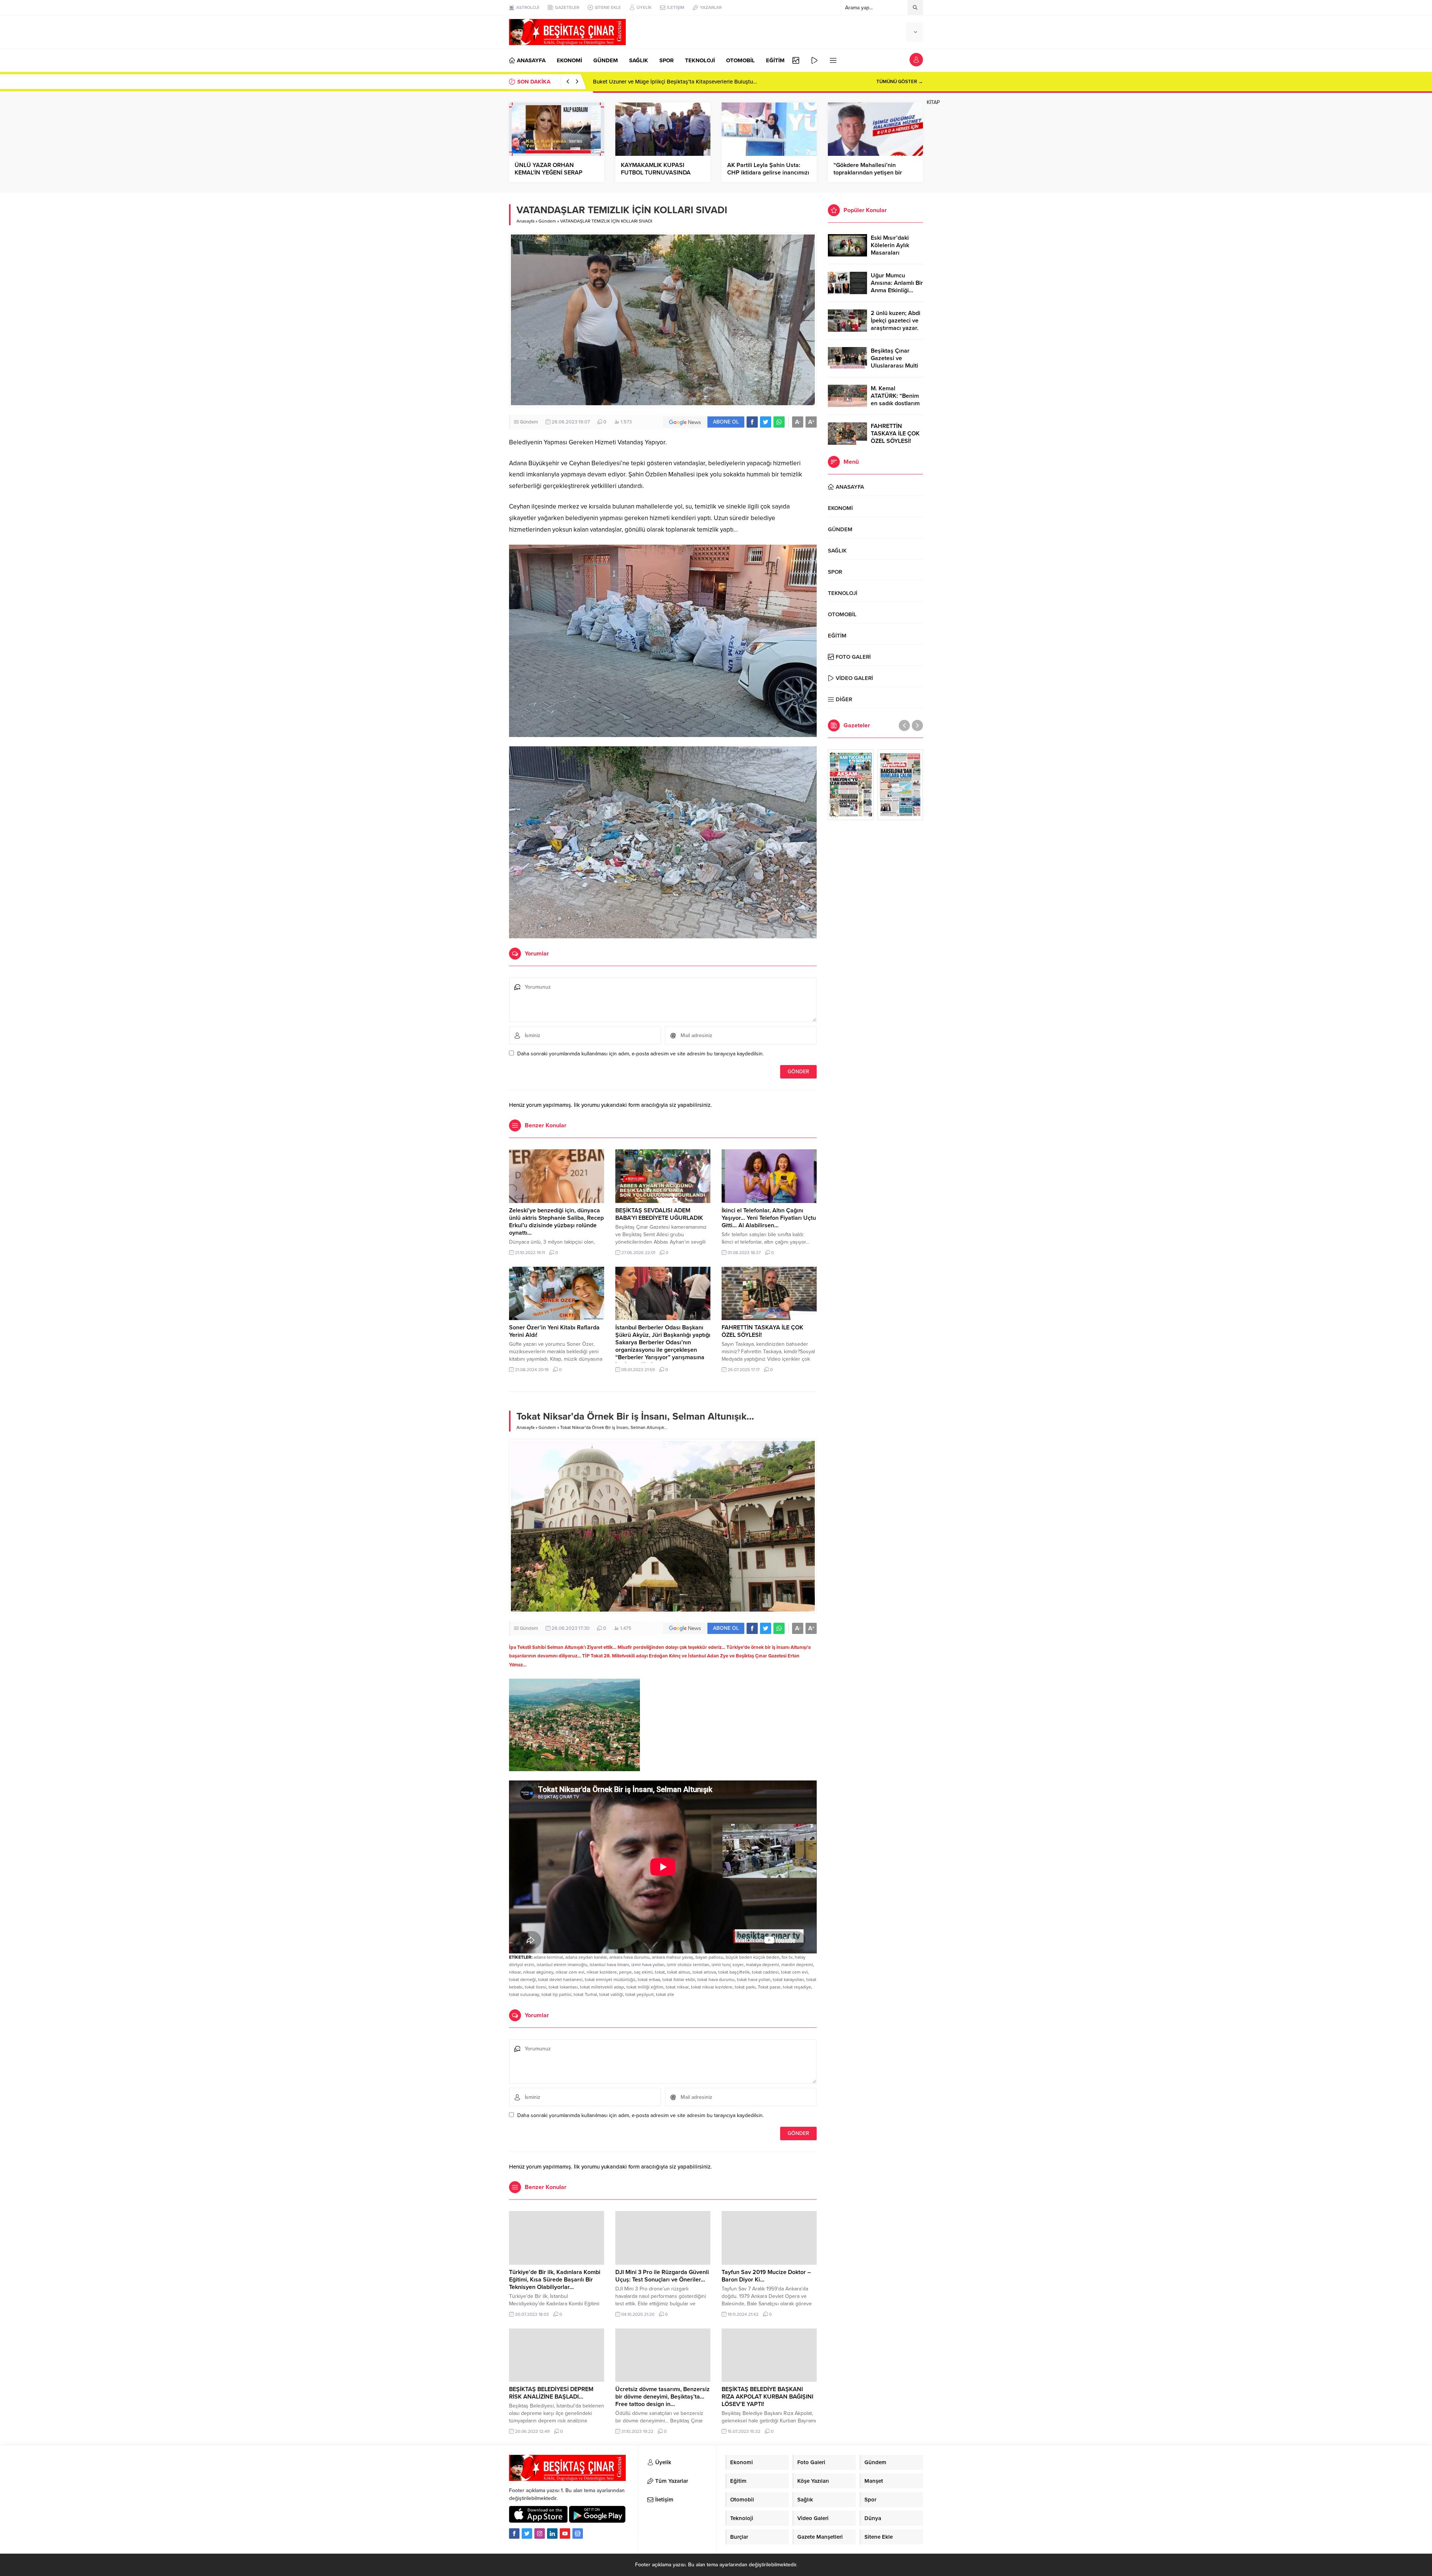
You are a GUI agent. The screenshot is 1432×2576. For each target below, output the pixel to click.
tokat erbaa (649, 1980)
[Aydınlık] (900, 785)
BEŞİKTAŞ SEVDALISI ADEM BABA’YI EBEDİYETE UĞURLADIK (659, 1214)
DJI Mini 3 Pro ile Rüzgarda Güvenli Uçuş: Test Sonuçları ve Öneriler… (662, 2276)
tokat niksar (677, 1987)
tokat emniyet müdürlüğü (610, 1980)
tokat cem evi (794, 1972)
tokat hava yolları (754, 1980)
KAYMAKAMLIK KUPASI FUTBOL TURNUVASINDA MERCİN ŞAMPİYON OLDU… (659, 173)
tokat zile (665, 1994)
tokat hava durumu (716, 1980)
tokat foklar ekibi (679, 1980)
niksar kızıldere (602, 1972)
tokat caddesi (765, 1972)
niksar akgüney (538, 1972)
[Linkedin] (552, 2534)
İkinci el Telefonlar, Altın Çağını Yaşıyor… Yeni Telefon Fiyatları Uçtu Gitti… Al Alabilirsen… (769, 1218)
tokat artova (704, 1972)
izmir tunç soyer (728, 1965)
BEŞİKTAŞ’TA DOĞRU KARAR (630, 82)
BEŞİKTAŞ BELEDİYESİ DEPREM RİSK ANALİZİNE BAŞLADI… (551, 2393)
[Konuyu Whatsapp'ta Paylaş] (779, 422)
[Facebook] (514, 2534)
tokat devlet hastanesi (560, 1980)
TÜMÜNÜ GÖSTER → (900, 82)
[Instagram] (540, 2534)
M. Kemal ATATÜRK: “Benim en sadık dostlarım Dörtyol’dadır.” (895, 400)
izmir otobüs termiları (688, 1965)
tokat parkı (745, 1987)
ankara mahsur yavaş (673, 1957)
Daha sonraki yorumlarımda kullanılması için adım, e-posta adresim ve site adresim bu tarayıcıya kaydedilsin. (640, 1054)
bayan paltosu (709, 1957)
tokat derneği (522, 1980)
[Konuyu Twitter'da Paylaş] (766, 422)
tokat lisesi (536, 1987)
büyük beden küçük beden (753, 1957)
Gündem (547, 221)
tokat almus (679, 1972)
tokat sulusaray (524, 1994)
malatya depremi (762, 1965)
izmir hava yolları (648, 1965)
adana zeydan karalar (586, 1957)
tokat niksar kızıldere (712, 1987)
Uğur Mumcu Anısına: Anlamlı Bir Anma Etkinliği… (897, 283)
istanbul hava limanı (609, 1965)
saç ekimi (643, 1972)
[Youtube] (565, 2534)
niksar (515, 1972)
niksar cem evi (570, 1972)
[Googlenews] (578, 2534)
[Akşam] (851, 785)
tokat (660, 1972)
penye (625, 1972)
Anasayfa (525, 221)
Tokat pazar (769, 1987)
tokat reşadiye (797, 1987)
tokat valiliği (611, 1994)
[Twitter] (527, 2534)
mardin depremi (797, 1965)
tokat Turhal (585, 1994)
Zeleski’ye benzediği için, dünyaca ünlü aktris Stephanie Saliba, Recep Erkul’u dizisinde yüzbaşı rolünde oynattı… (556, 1222)
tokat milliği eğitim (645, 1987)
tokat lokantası (563, 1987)
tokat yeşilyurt (640, 1994)
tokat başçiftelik (734, 1972)
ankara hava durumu (629, 1957)
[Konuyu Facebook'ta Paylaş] (752, 422)
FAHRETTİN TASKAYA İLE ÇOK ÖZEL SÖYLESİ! (895, 434)
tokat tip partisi (556, 1994)
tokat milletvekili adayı (602, 1987)
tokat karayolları (788, 1980)
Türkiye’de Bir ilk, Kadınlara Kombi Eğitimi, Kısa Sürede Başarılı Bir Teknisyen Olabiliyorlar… (555, 2280)
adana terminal (548, 1957)
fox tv (787, 1957)
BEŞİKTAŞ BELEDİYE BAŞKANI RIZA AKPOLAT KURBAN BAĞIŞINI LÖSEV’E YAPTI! (767, 2397)
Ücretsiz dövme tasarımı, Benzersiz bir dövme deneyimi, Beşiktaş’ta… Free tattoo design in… (662, 2397)
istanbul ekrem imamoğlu (562, 1965)
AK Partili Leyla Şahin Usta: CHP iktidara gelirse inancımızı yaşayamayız (768, 173)
